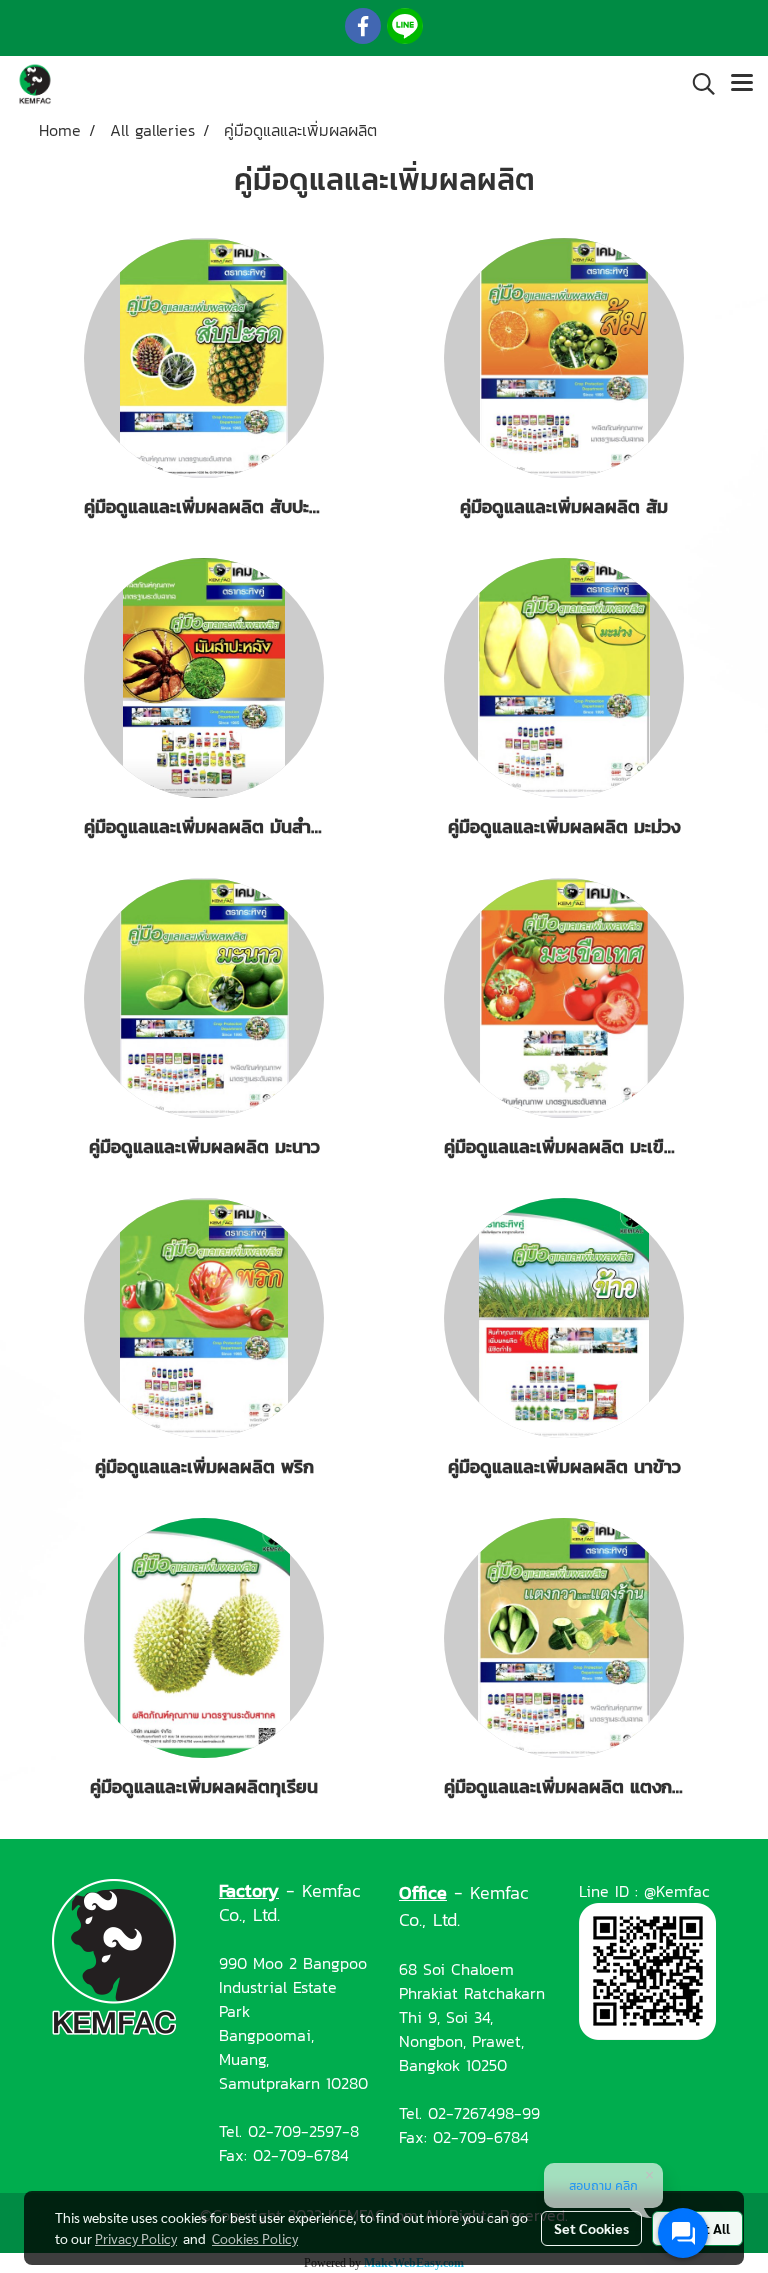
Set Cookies (591, 2228)
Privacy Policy (136, 2238)
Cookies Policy (255, 2238)
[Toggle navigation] (742, 84)
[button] (697, 84)
